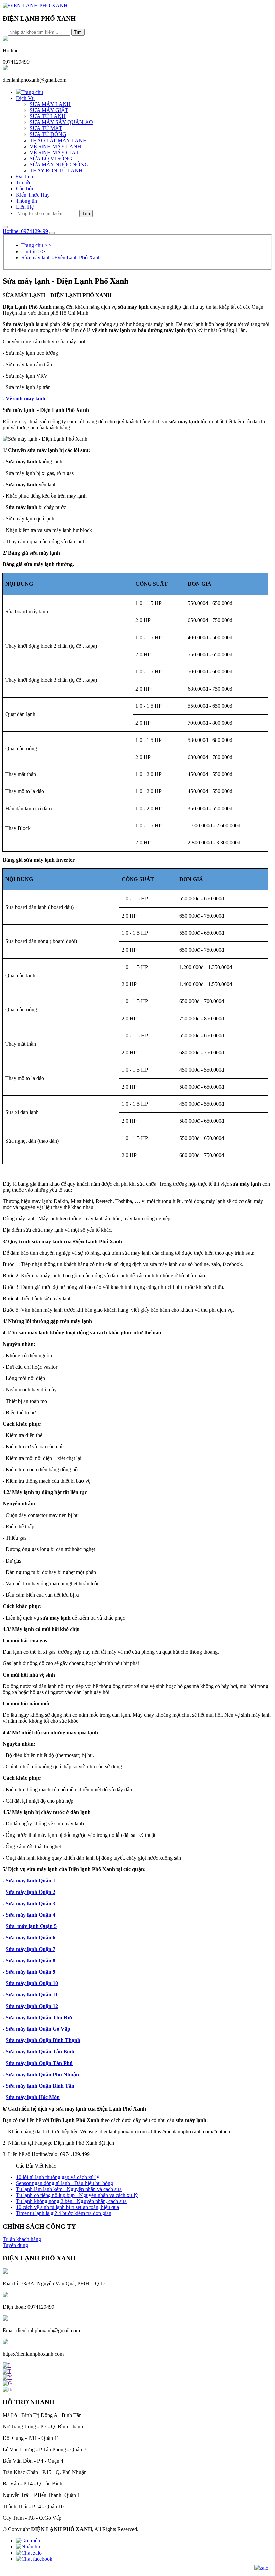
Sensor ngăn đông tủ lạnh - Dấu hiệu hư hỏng (65, 2183)
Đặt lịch (24, 177)
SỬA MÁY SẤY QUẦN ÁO (61, 122)
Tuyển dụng (15, 2245)
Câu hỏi (24, 189)
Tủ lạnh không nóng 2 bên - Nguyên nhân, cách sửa (71, 2201)
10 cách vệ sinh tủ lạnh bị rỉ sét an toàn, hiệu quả (68, 2207)
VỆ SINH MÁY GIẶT (54, 152)
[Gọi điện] (28, 2541)
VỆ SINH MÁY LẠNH (56, 146)
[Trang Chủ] (35, 6)
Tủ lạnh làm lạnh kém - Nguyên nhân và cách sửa (69, 2189)
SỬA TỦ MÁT (46, 128)
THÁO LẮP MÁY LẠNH (58, 140)
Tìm (78, 32)
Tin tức (24, 183)
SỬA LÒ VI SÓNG (51, 158)
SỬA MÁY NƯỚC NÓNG (59, 165)
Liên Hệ (25, 207)
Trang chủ (32, 92)
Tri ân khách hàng (22, 2239)
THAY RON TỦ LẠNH (56, 171)
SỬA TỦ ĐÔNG (48, 134)
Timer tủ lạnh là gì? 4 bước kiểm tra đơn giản (64, 2213)
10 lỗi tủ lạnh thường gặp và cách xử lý (58, 2177)
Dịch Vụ (25, 98)
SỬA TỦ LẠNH (48, 116)
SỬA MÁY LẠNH (50, 104)
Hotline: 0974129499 (25, 231)
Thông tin (26, 201)
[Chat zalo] (29, 2553)
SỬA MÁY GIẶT (49, 110)
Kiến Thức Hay (33, 195)
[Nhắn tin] (28, 2547)
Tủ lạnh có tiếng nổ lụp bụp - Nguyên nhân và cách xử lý (77, 2195)
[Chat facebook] (34, 2559)
